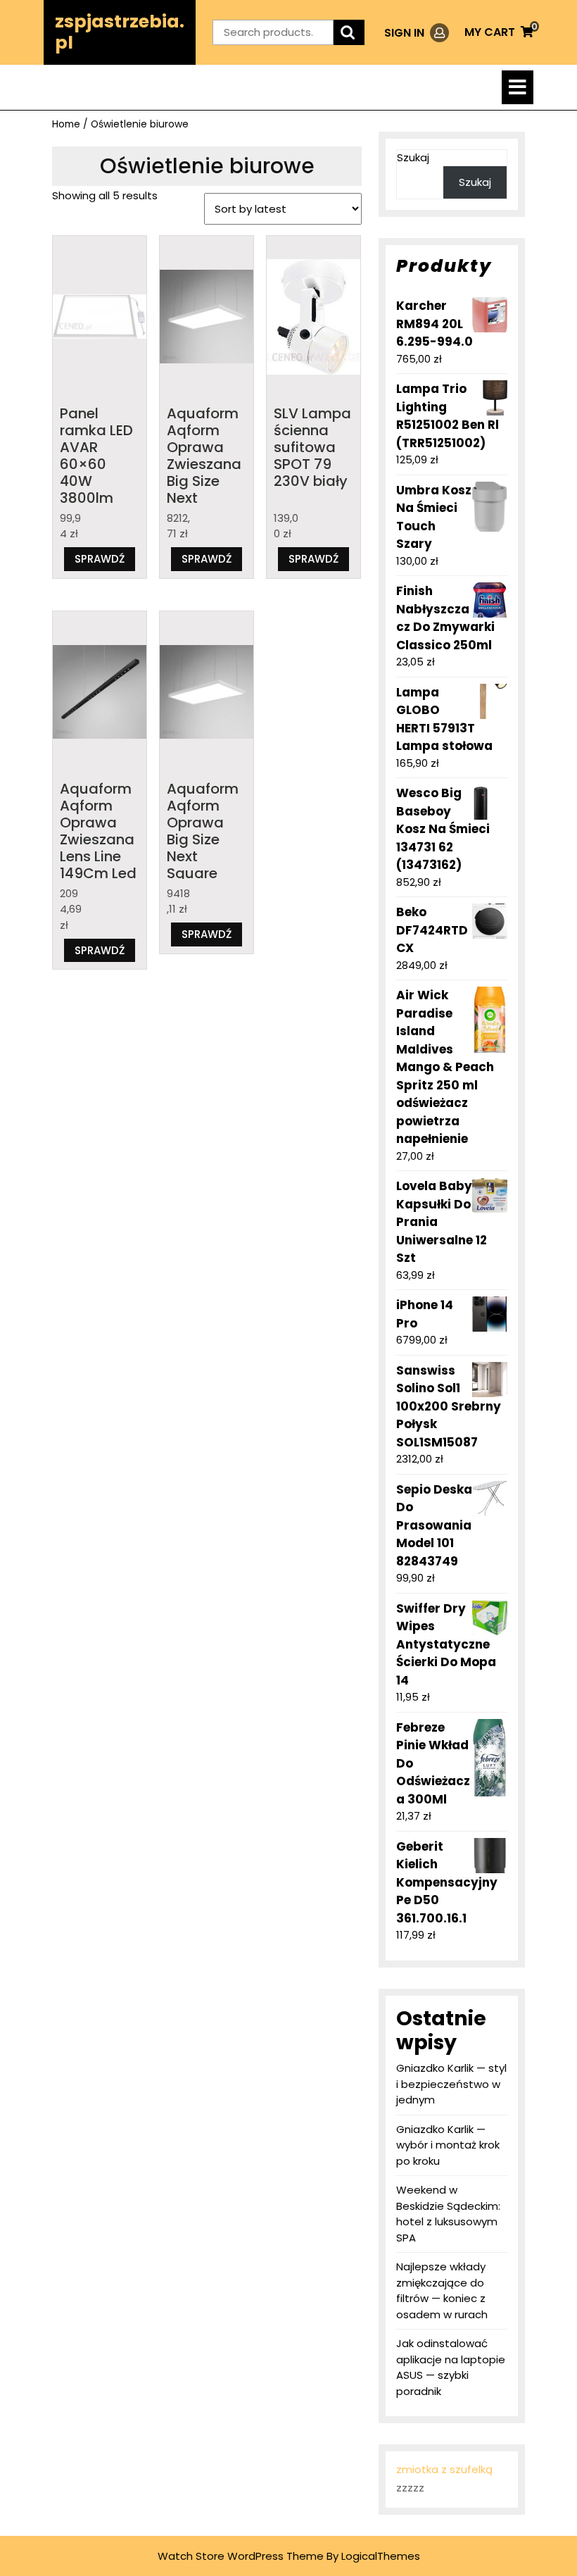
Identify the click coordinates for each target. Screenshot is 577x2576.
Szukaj (413, 157)
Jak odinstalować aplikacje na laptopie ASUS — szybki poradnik (451, 2367)
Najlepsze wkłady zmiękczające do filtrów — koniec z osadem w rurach (442, 2290)
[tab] (518, 87)
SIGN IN (417, 33)
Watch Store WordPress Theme (241, 2556)
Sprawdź (100, 559)
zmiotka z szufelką (444, 2469)
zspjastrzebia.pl (120, 32)
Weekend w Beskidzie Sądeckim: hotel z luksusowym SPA (448, 2214)
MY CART (499, 32)
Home (66, 124)
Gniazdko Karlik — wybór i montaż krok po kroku (448, 2145)
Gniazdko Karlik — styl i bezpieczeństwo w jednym (451, 2084)
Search (349, 33)
